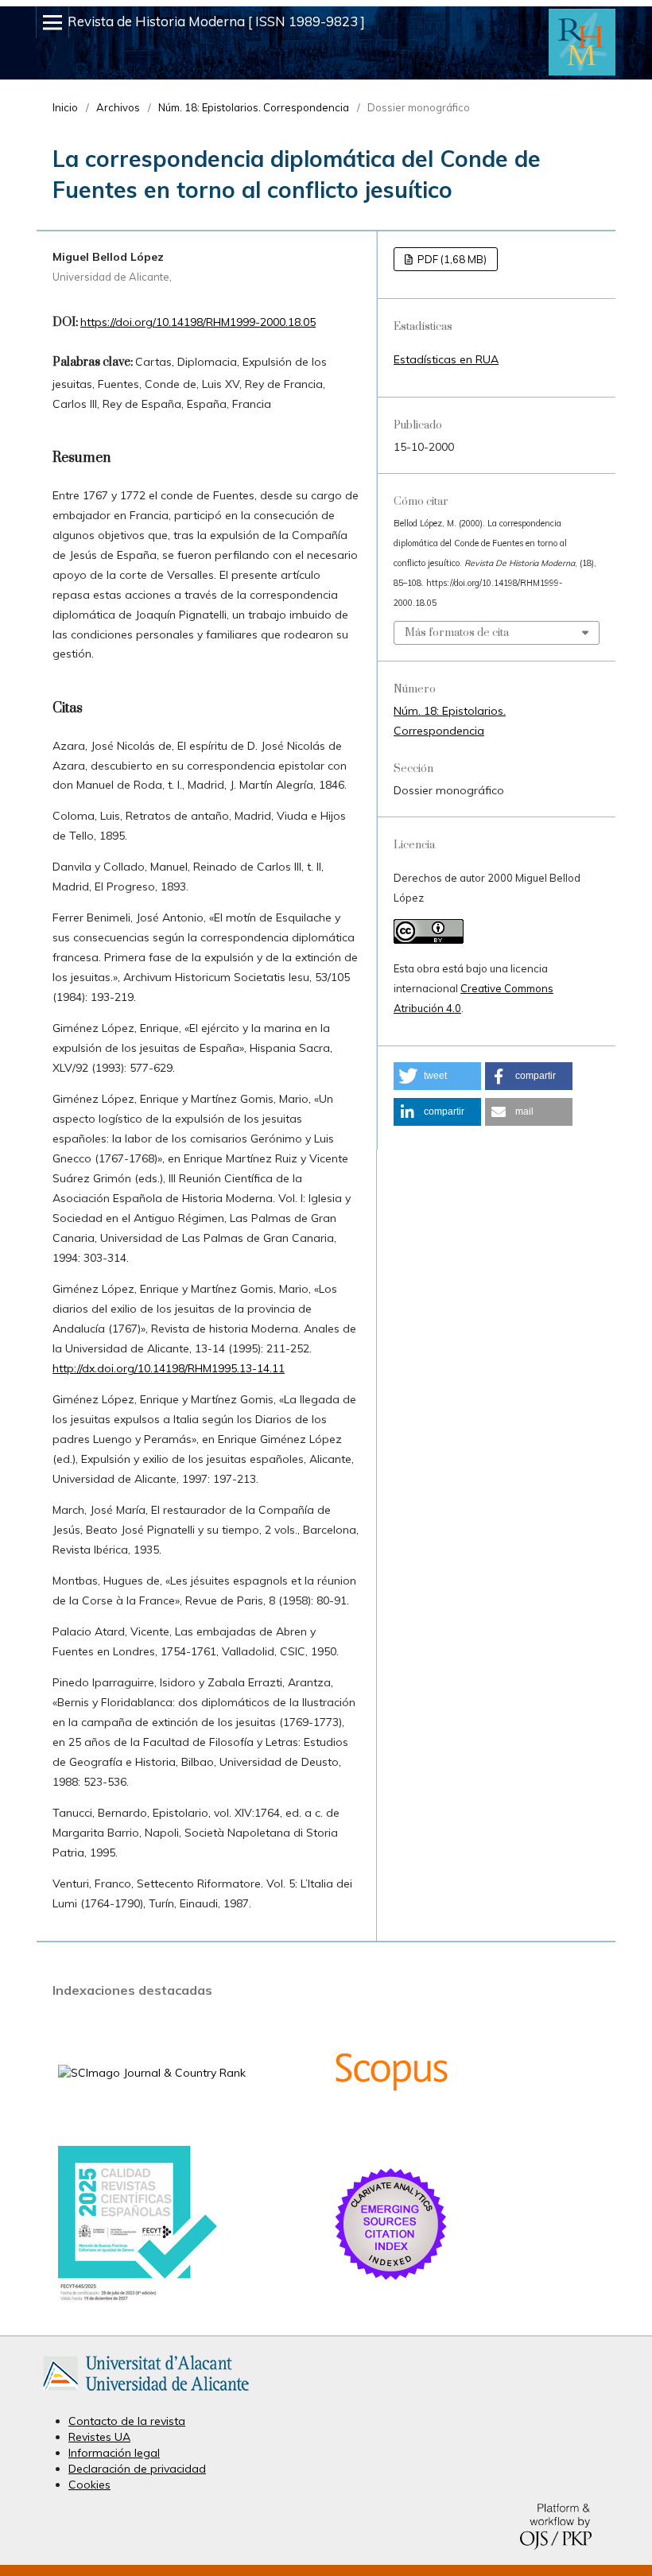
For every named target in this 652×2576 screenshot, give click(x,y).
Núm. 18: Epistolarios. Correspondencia (254, 107)
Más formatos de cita (457, 633)
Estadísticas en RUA (446, 359)
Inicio (65, 107)
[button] (437, 1076)
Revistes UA (99, 2437)
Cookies (89, 2485)
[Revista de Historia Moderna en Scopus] (391, 2127)
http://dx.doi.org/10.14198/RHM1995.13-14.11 (169, 1368)
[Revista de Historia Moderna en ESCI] (391, 2279)
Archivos (118, 107)
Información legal (114, 2453)
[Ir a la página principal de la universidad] (146, 2394)
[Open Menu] (52, 22)
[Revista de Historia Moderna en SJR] (152, 2073)
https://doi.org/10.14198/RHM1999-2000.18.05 (198, 322)
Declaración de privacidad (137, 2469)
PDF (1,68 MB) (451, 259)
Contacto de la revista (127, 2421)
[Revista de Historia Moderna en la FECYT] (138, 2298)
